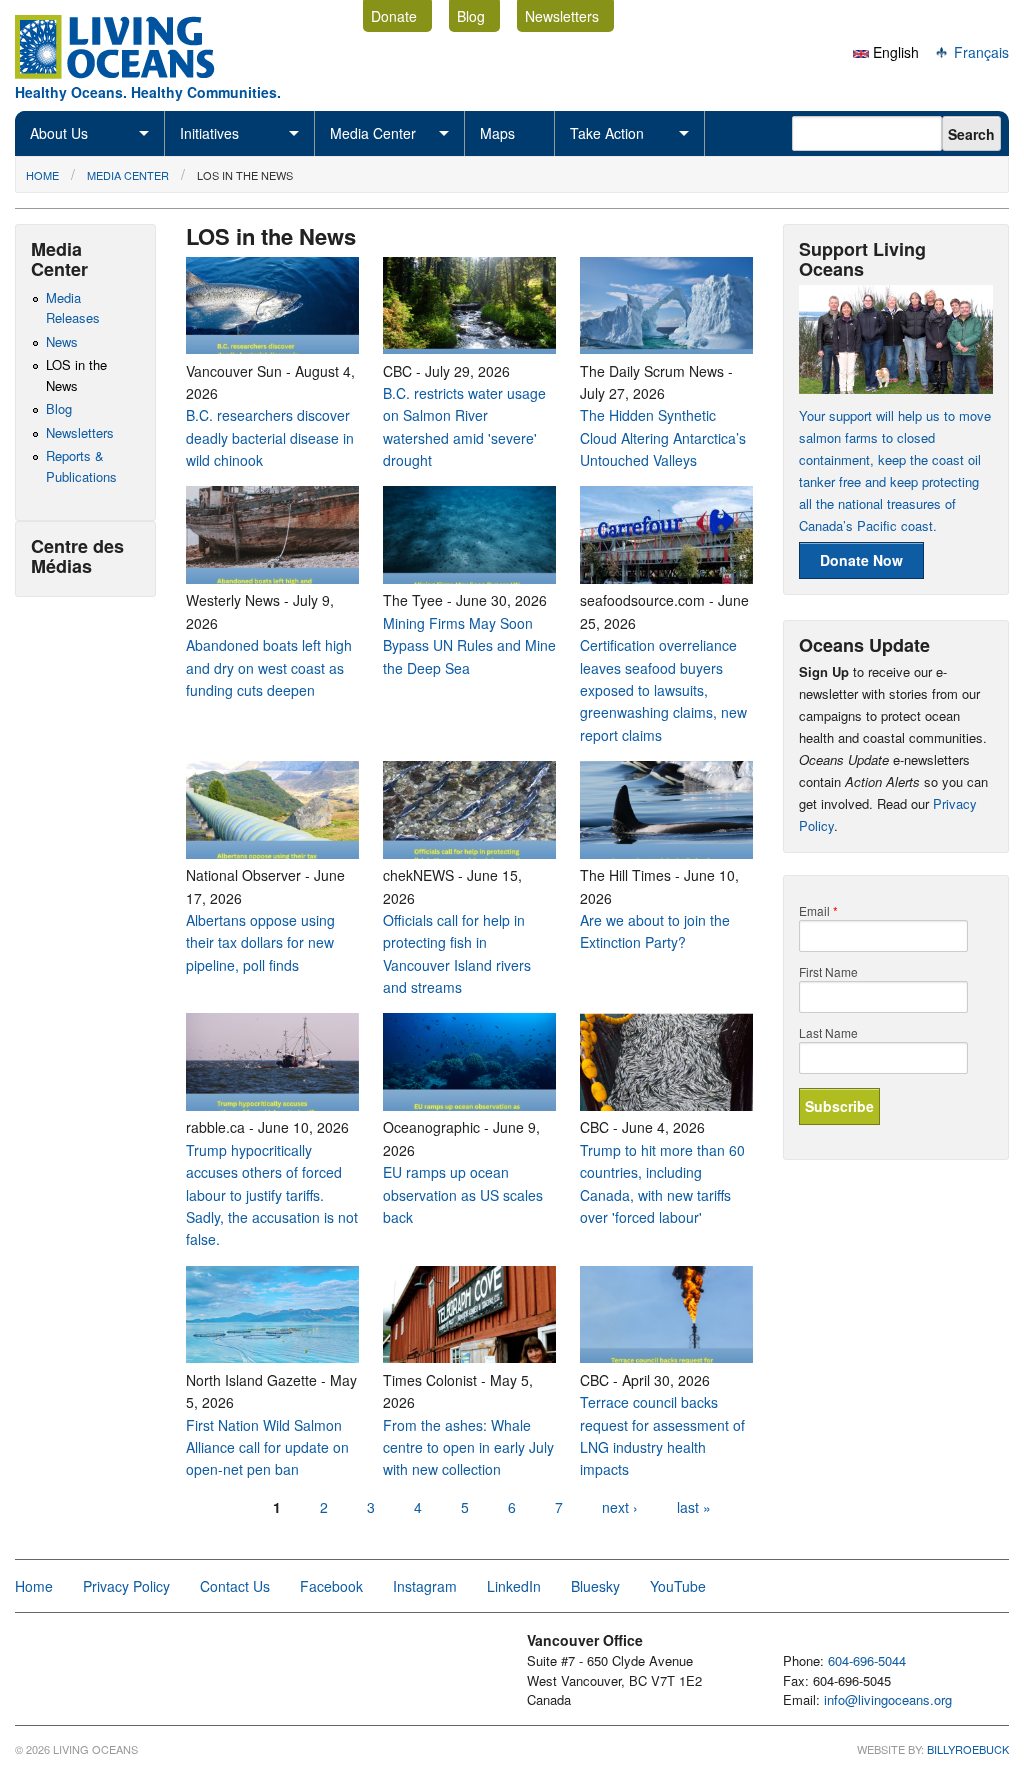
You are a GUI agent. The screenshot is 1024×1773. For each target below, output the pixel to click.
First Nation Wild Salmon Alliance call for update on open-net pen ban (267, 1447)
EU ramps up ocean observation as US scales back (463, 1194)
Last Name (828, 1033)
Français (979, 52)
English (894, 52)
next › (620, 1507)
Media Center (373, 133)
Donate (394, 16)
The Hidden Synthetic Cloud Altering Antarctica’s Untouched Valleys (663, 437)
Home (42, 175)
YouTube (678, 1586)
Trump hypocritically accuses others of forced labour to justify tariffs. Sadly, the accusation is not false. (272, 1195)
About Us (59, 133)
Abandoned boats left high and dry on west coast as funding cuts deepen (269, 667)
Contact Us (235, 1586)
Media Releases (73, 308)
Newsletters (562, 16)
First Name (828, 972)
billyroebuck (968, 1749)
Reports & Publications (81, 466)
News (62, 341)
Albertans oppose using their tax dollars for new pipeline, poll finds (260, 942)
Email (818, 911)
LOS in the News (245, 175)
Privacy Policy (126, 1586)
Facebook (331, 1586)
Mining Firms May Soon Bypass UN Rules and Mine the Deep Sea (469, 645)
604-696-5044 (867, 1660)
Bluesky (595, 1586)
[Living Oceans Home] (133, 73)
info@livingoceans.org (888, 1699)
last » (694, 1507)
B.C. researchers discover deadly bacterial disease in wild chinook (270, 437)
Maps (497, 133)
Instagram (425, 1586)
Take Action (607, 133)
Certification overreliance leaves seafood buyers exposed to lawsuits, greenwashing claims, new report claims (663, 690)
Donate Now (861, 560)
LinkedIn (514, 1586)
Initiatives (209, 133)
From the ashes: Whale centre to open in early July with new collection (468, 1447)
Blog (471, 16)
